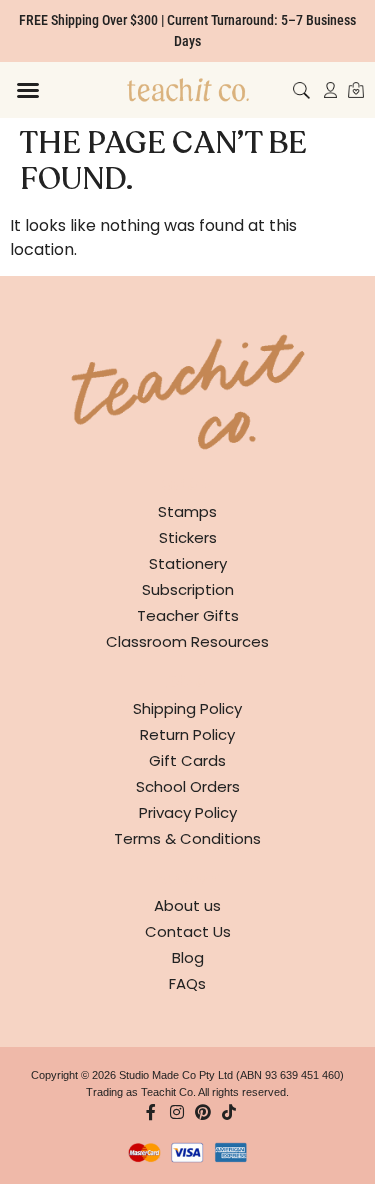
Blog (188, 957)
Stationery (188, 563)
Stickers (188, 537)
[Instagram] (177, 1112)
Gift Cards (187, 760)
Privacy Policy (188, 812)
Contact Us (188, 931)
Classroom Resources (187, 641)
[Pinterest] (203, 1112)
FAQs (187, 983)
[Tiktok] (229, 1112)
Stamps (187, 511)
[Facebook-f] (151, 1112)
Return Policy (187, 734)
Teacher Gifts (188, 615)
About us (187, 905)
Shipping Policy (187, 708)
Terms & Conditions (187, 838)
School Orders (188, 786)
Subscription (188, 589)
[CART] (356, 89)
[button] (28, 90)
